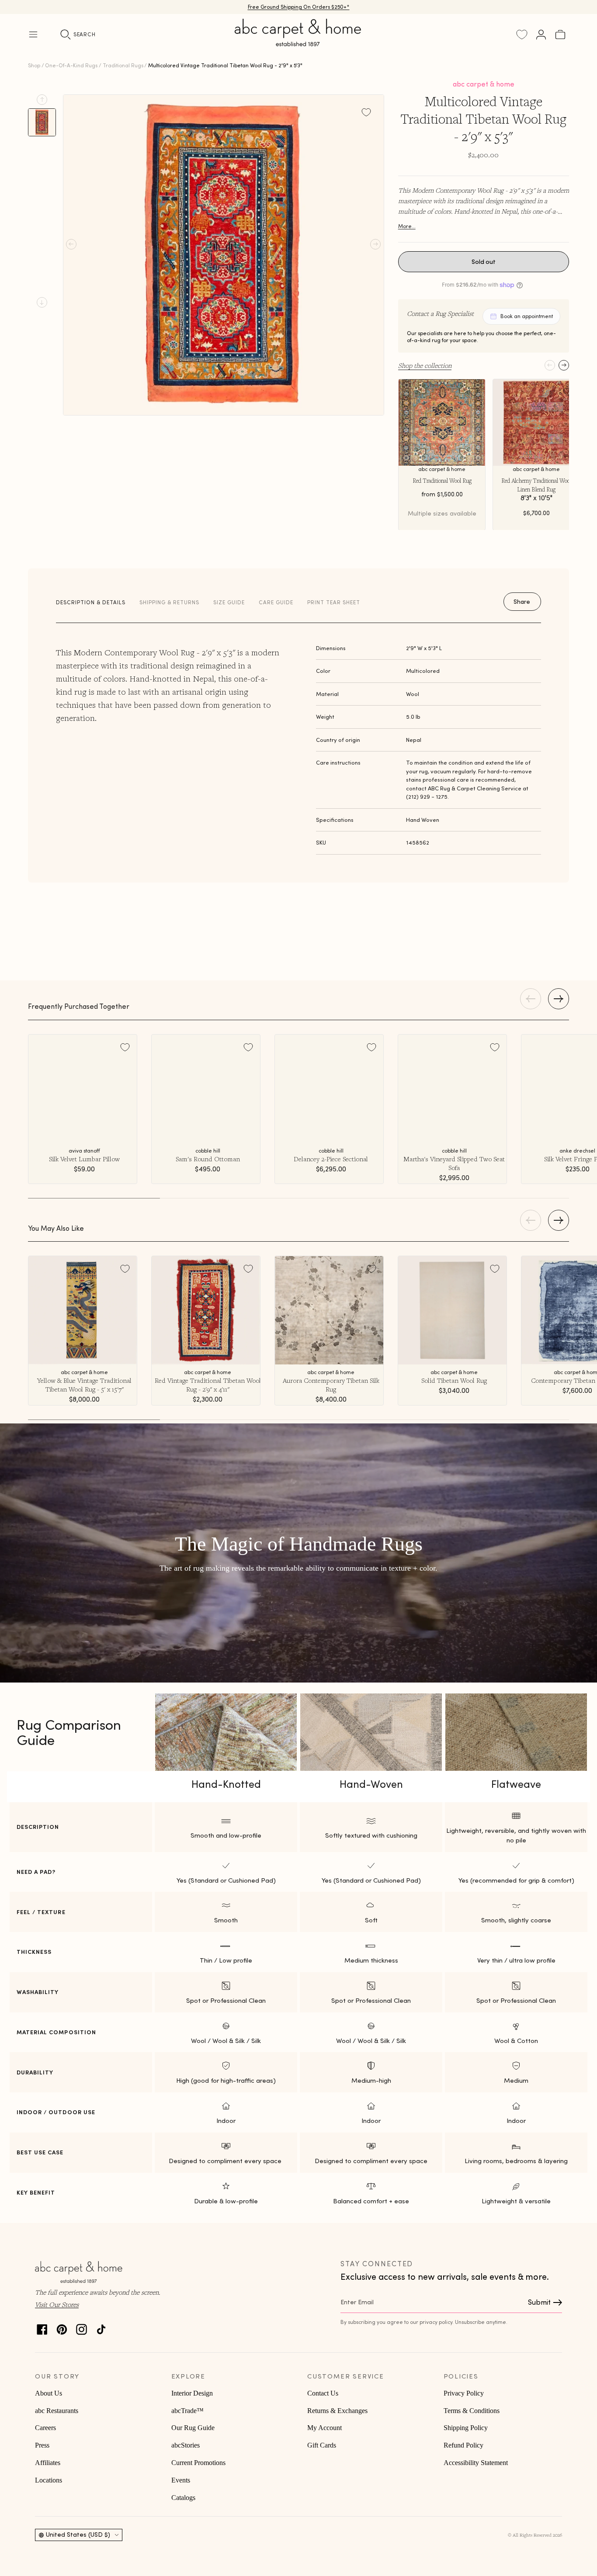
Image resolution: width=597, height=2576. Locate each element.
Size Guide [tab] (229, 602)
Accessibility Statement (476, 2463)
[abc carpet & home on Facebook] (42, 2327)
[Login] (541, 35)
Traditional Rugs (123, 65)
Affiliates (48, 2463)
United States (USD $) (78, 2534)
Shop (34, 65)
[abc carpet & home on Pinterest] (62, 2327)
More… (407, 226)
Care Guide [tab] (276, 602)
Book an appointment (527, 316)
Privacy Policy (464, 2393)
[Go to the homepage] (298, 43)
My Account (325, 2428)
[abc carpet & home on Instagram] (82, 2327)
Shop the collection (425, 365)
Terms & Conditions (472, 2411)
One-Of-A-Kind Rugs (71, 65)
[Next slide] (42, 302)
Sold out (484, 262)
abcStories (186, 2445)
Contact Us (323, 2393)
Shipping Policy (466, 2428)
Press (42, 2445)
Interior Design (192, 2393)
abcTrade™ (187, 2411)
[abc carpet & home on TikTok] (101, 2327)
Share (522, 602)
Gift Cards (322, 2445)
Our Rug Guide (193, 2428)
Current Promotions (198, 2463)
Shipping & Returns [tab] (169, 602)
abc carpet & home (484, 84)
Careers (45, 2428)
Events (181, 2480)
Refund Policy (463, 2445)
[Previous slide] (42, 100)
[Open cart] (560, 35)
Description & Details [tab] (91, 602)
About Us (49, 2393)
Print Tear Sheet (334, 602)
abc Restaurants (57, 2411)
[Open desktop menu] (33, 35)
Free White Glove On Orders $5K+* (298, 7)
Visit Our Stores (57, 2304)
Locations (49, 2480)
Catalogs (183, 2498)
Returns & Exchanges (337, 2411)
